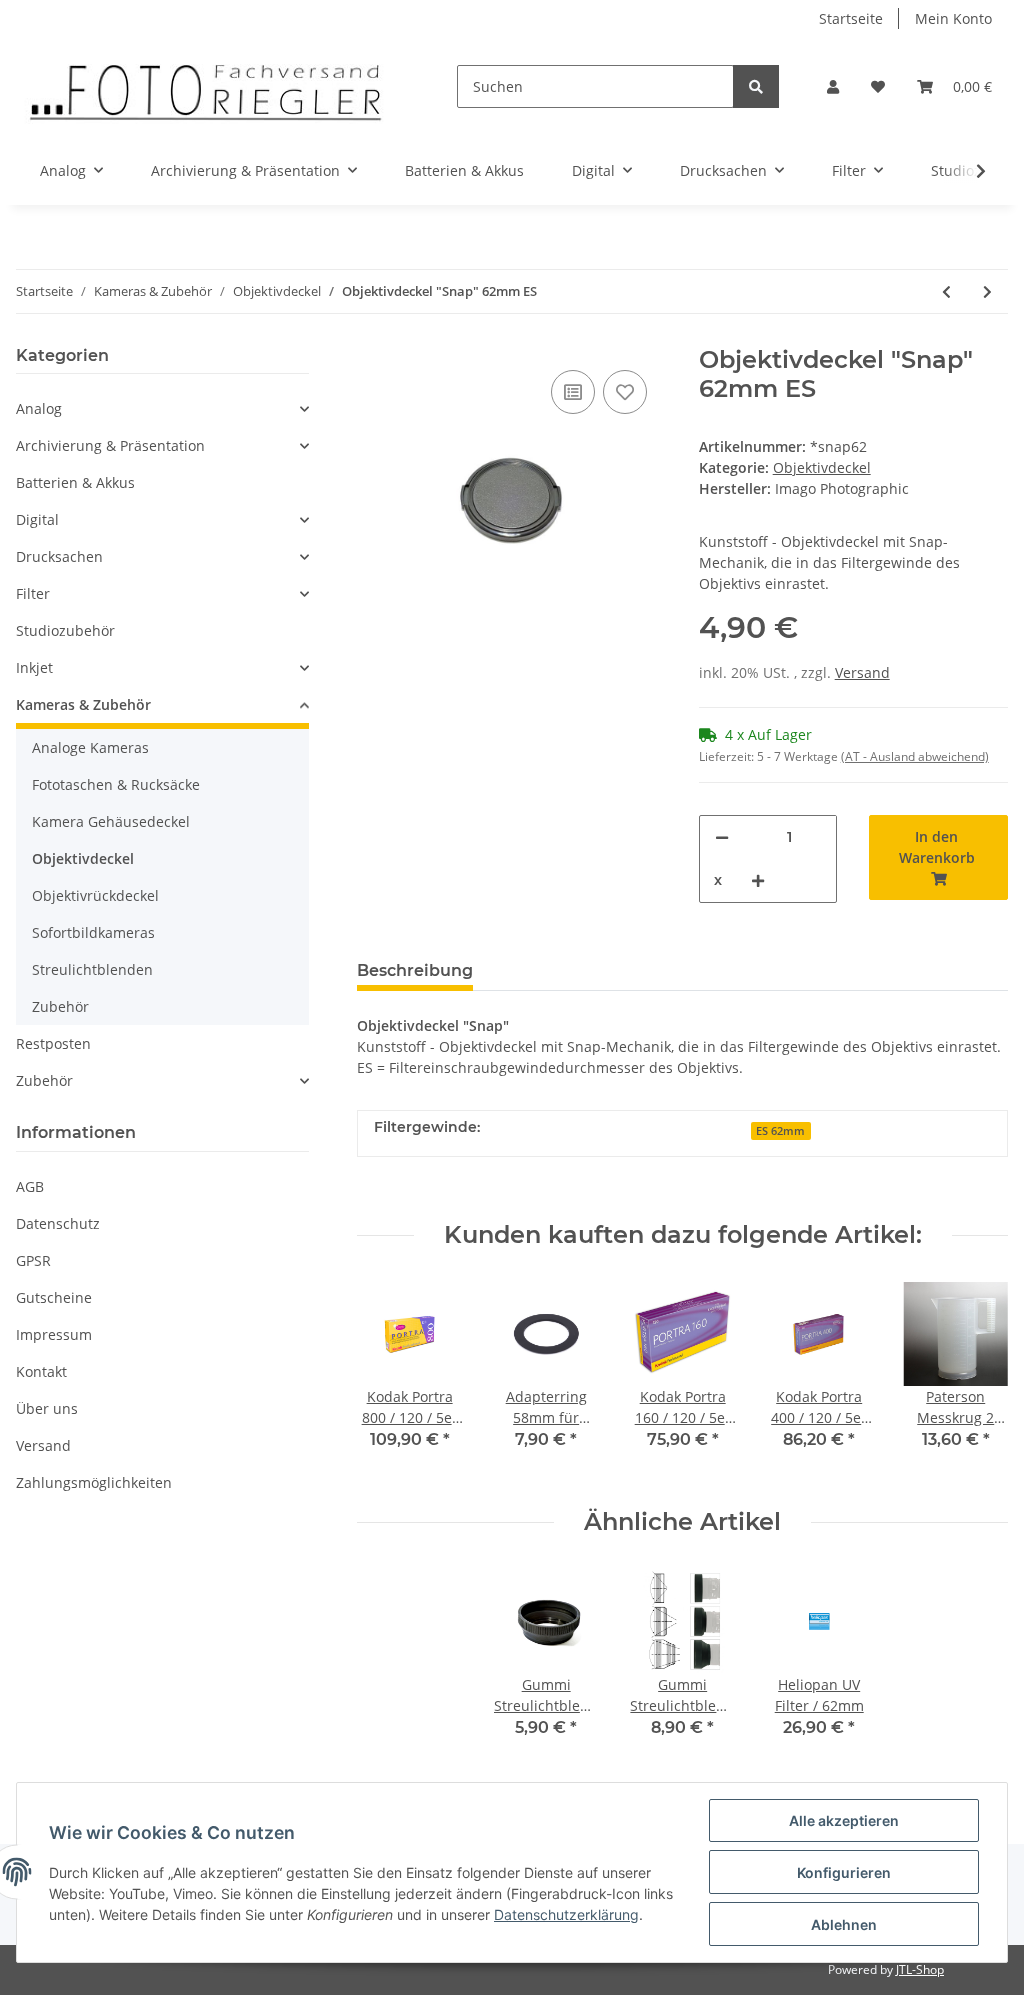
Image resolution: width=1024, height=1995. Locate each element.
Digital (37, 519)
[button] (833, 86)
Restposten (53, 1043)
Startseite (851, 18)
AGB (30, 1186)
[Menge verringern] (722, 837)
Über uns (47, 1408)
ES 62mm (780, 1131)
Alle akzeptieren (844, 1820)
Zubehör (60, 1006)
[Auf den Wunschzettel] (625, 392)
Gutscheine (54, 1297)
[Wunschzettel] (878, 86)
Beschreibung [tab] (415, 970)
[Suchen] (756, 86)
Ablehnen (844, 1924)
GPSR (33, 1260)
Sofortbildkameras (93, 932)
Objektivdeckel (822, 467)
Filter (33, 593)
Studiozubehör (65, 630)
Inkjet (34, 667)
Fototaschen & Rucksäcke (116, 784)
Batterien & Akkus (75, 482)
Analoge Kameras (90, 747)
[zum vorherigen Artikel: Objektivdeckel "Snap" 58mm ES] (946, 291)
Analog (39, 408)
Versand (862, 672)
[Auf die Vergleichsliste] (573, 392)
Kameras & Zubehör (83, 704)
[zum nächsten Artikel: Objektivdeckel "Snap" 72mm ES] (987, 291)
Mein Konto (953, 18)
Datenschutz (58, 1223)
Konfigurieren (844, 1872)
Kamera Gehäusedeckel (111, 821)
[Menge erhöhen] (758, 880)
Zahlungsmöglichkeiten (94, 1482)
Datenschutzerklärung (566, 1914)
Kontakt (41, 1371)
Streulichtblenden (92, 969)
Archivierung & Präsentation (110, 445)
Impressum (54, 1334)
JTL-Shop (920, 1969)
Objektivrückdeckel (95, 895)
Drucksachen (59, 556)
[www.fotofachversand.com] (204, 86)
